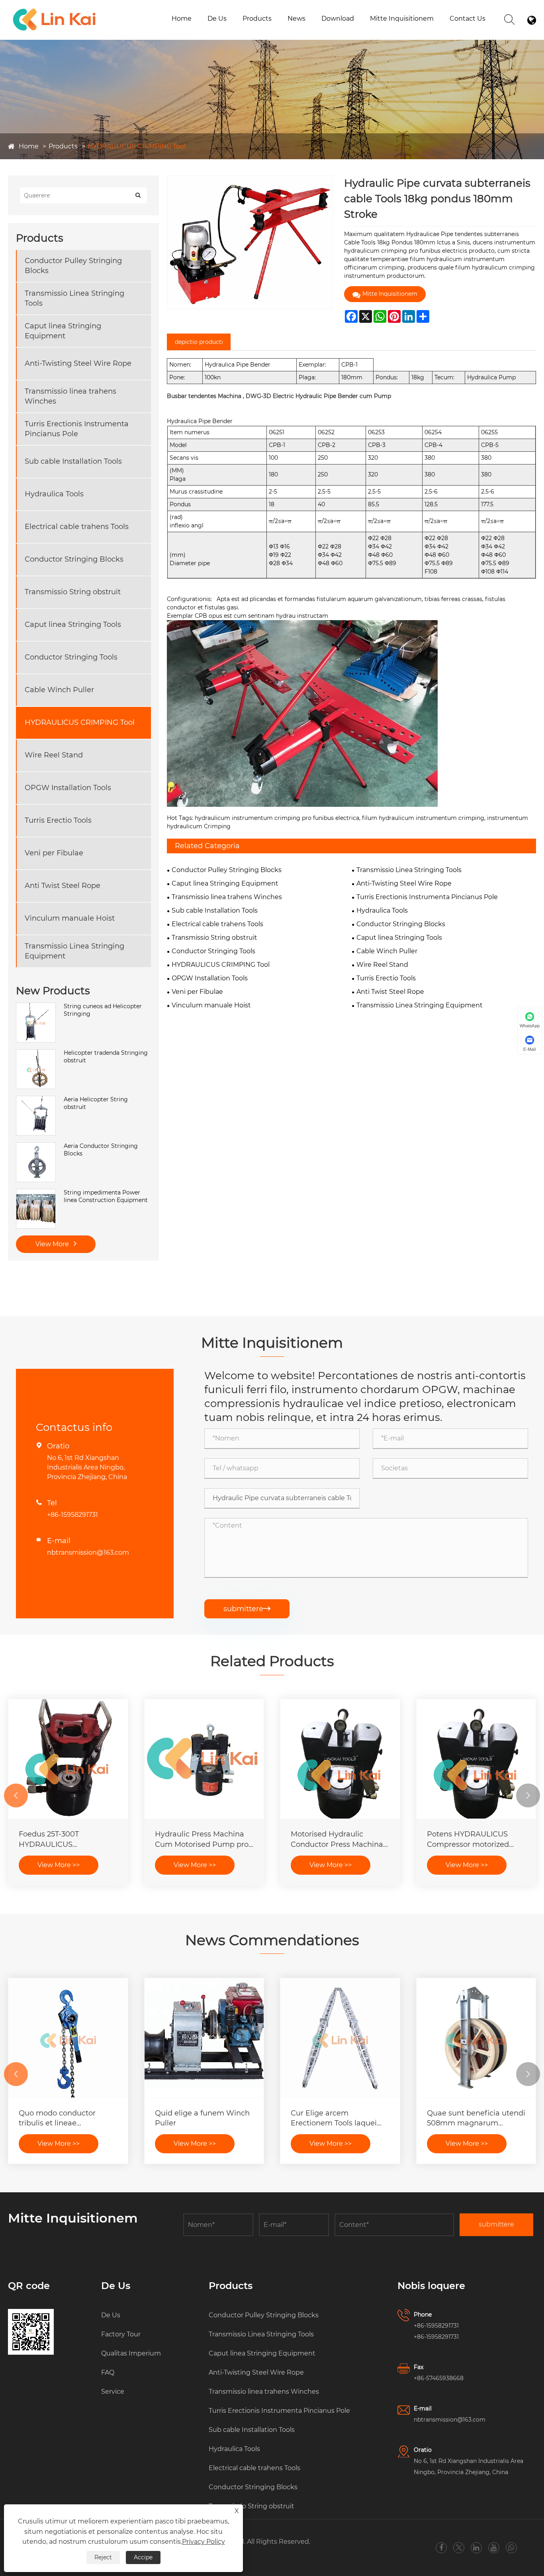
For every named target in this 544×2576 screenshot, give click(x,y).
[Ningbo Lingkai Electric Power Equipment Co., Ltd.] (55, 10)
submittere (247, 1609)
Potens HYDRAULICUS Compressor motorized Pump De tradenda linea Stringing (472, 1839)
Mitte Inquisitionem (402, 19)
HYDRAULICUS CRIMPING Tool (137, 146)
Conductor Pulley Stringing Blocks (73, 266)
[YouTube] (494, 2548)
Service (113, 2392)
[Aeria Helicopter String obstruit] (36, 1100)
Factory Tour (121, 2334)
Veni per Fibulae (54, 853)
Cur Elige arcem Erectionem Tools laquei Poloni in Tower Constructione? (334, 2118)
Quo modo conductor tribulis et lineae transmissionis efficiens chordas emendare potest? (67, 2118)
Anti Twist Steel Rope (63, 886)
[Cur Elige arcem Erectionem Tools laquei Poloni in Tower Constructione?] (340, 2038)
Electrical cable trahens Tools (77, 527)
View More (53, 1244)
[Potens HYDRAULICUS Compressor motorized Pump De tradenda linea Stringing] (476, 1759)
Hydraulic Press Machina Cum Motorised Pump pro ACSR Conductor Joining (202, 1839)
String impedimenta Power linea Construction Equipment (106, 1196)
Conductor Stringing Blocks (74, 559)
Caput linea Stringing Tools (73, 624)
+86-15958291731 (72, 1515)
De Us (217, 19)
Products (257, 19)
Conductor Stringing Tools (71, 657)
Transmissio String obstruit (73, 592)
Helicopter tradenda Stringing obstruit (106, 1057)
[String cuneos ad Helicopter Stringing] (36, 1007)
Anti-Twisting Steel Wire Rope (78, 363)
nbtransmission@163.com (88, 1552)
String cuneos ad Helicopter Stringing (103, 1010)
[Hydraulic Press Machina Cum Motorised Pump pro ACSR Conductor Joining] (204, 1759)
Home (182, 19)
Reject (103, 2557)
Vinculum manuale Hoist (70, 918)
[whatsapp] (511, 2548)
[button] (16, 1795)
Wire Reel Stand (54, 755)
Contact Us (468, 19)
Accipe (143, 2557)
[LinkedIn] (476, 2548)
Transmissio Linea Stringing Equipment (74, 951)
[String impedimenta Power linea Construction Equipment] (36, 1193)
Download (338, 19)
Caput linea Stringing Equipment (63, 331)
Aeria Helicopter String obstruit (96, 1103)
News (296, 19)
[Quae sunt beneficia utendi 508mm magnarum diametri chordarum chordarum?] (476, 2038)
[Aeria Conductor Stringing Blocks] (36, 1146)
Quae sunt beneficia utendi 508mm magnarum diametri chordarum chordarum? (476, 2118)
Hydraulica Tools (54, 494)
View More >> (59, 1865)
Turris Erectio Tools (58, 820)
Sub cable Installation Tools (73, 461)
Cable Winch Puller (59, 690)
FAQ (108, 2372)
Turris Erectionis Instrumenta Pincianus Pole (287, 29)
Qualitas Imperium (131, 2353)
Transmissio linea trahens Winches (70, 396)
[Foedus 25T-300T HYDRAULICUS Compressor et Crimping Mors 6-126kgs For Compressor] (68, 1759)
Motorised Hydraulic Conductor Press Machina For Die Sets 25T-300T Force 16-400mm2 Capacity (337, 1839)
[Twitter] (459, 2548)
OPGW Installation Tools (68, 788)
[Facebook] (441, 2548)
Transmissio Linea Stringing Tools (74, 298)
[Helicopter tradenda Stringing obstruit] (36, 1053)
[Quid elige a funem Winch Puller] (204, 2038)
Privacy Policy (204, 2542)
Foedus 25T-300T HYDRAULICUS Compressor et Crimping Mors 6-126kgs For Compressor (63, 1839)
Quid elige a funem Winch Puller (202, 2118)
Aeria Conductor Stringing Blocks (101, 1150)
